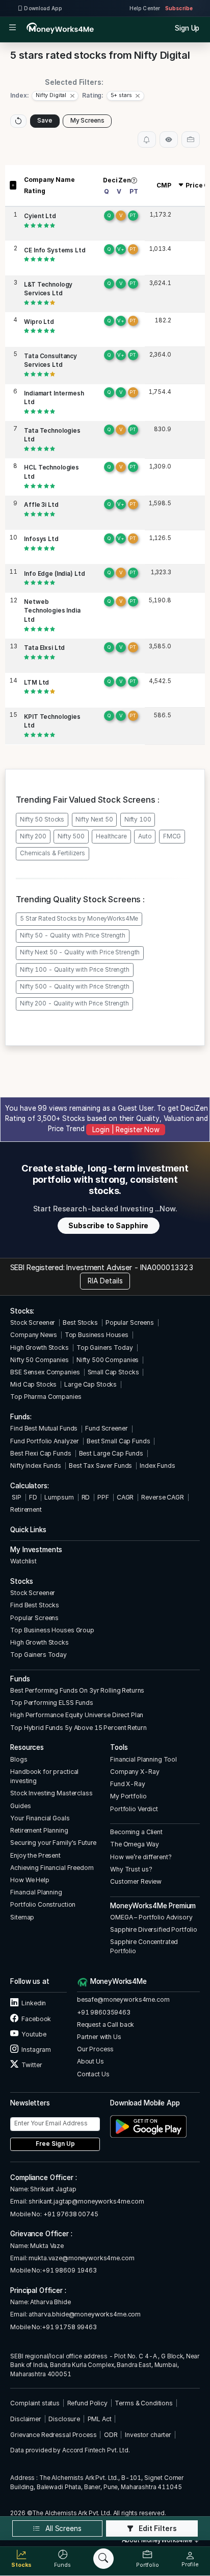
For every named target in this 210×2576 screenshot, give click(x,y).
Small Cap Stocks (113, 1372)
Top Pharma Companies (46, 1397)
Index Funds (157, 1466)
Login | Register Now (126, 1130)
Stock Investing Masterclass (51, 1793)
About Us (90, 2061)
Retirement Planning (39, 1830)
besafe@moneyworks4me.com (123, 1999)
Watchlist (23, 1561)
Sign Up (187, 28)
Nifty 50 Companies (40, 1360)
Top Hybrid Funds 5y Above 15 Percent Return (78, 1728)
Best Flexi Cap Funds (41, 1453)
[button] (55, 96)
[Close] (72, 96)
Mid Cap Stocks (33, 1384)
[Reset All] (18, 121)
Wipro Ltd (39, 322)
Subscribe (179, 8)
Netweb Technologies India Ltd (52, 611)
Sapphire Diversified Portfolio (154, 1929)
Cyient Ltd (40, 216)
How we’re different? (141, 1857)
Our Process (96, 2049)
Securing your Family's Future (53, 1843)
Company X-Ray (135, 1772)
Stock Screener (33, 1322)
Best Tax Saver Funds (100, 1466)
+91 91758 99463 (69, 2327)
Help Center (145, 8)
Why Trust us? (131, 1869)
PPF (103, 1497)
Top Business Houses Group (52, 1630)
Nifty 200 (33, 836)
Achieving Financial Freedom (52, 1868)
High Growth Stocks (40, 1348)
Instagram (36, 2050)
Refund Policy (87, 2403)
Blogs (19, 1759)
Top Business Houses (97, 1335)
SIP (16, 1497)
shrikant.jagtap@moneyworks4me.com (86, 2201)
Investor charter (148, 2435)
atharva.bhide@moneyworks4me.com (85, 2314)
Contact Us (93, 2074)
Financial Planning (36, 1892)
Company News (33, 1335)
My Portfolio (128, 1796)
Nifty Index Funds (36, 1466)
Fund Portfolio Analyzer (45, 1441)
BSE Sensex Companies (45, 1372)
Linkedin (33, 2003)
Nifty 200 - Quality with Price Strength (74, 1003)
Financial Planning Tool (143, 1759)
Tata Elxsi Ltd (44, 648)
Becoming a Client (136, 1832)
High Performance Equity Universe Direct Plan (77, 1715)
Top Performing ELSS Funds (52, 1703)
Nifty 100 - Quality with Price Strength (75, 970)
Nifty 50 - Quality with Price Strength (73, 935)
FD (33, 1497)
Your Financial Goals (40, 1818)
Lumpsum (59, 1497)
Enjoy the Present (35, 1855)
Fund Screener (106, 1428)
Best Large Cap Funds (111, 1453)
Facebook (36, 2019)
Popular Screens (130, 1322)
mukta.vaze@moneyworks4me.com (81, 2258)
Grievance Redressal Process (53, 2435)
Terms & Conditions (144, 2403)
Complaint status (35, 2403)
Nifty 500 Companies (108, 1360)
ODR (111, 2435)
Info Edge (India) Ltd (54, 574)
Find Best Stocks (35, 1605)
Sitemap (22, 1917)
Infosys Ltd (41, 539)
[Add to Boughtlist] (191, 139)
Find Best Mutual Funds (44, 1428)
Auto (145, 836)
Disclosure (64, 2419)
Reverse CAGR (162, 1497)
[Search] (103, 2559)
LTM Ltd (36, 683)
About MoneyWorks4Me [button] (158, 2540)
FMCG (172, 836)
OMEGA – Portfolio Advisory (151, 1917)
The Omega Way (134, 1844)
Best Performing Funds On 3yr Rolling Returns (77, 1690)
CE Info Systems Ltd (55, 250)
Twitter (31, 2065)
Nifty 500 (71, 836)
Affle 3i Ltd (41, 505)
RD (86, 1497)
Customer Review (136, 1881)
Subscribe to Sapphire (108, 1226)
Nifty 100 (138, 819)
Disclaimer (26, 2419)
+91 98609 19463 (69, 2270)
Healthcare (111, 836)
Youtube (33, 2034)
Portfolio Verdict (134, 1809)
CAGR (125, 1497)
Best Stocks (80, 1322)
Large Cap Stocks (90, 1384)
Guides (20, 1806)
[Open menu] (12, 28)
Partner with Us (99, 2037)
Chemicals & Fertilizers (52, 853)
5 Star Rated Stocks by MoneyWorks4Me (79, 919)
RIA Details (105, 1281)
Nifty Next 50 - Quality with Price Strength (80, 952)
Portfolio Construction (43, 1904)
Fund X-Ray (128, 1784)
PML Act (100, 2419)
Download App (43, 8)
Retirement (26, 1509)
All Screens (62, 2528)
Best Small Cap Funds (118, 1441)
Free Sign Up (55, 2144)
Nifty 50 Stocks (42, 819)
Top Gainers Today (105, 1348)
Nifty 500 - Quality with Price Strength (75, 987)
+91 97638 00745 (70, 2214)
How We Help (30, 1880)
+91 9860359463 (104, 2012)
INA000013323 (166, 1267)
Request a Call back (106, 2024)
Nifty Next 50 (94, 819)
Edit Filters (157, 2528)
